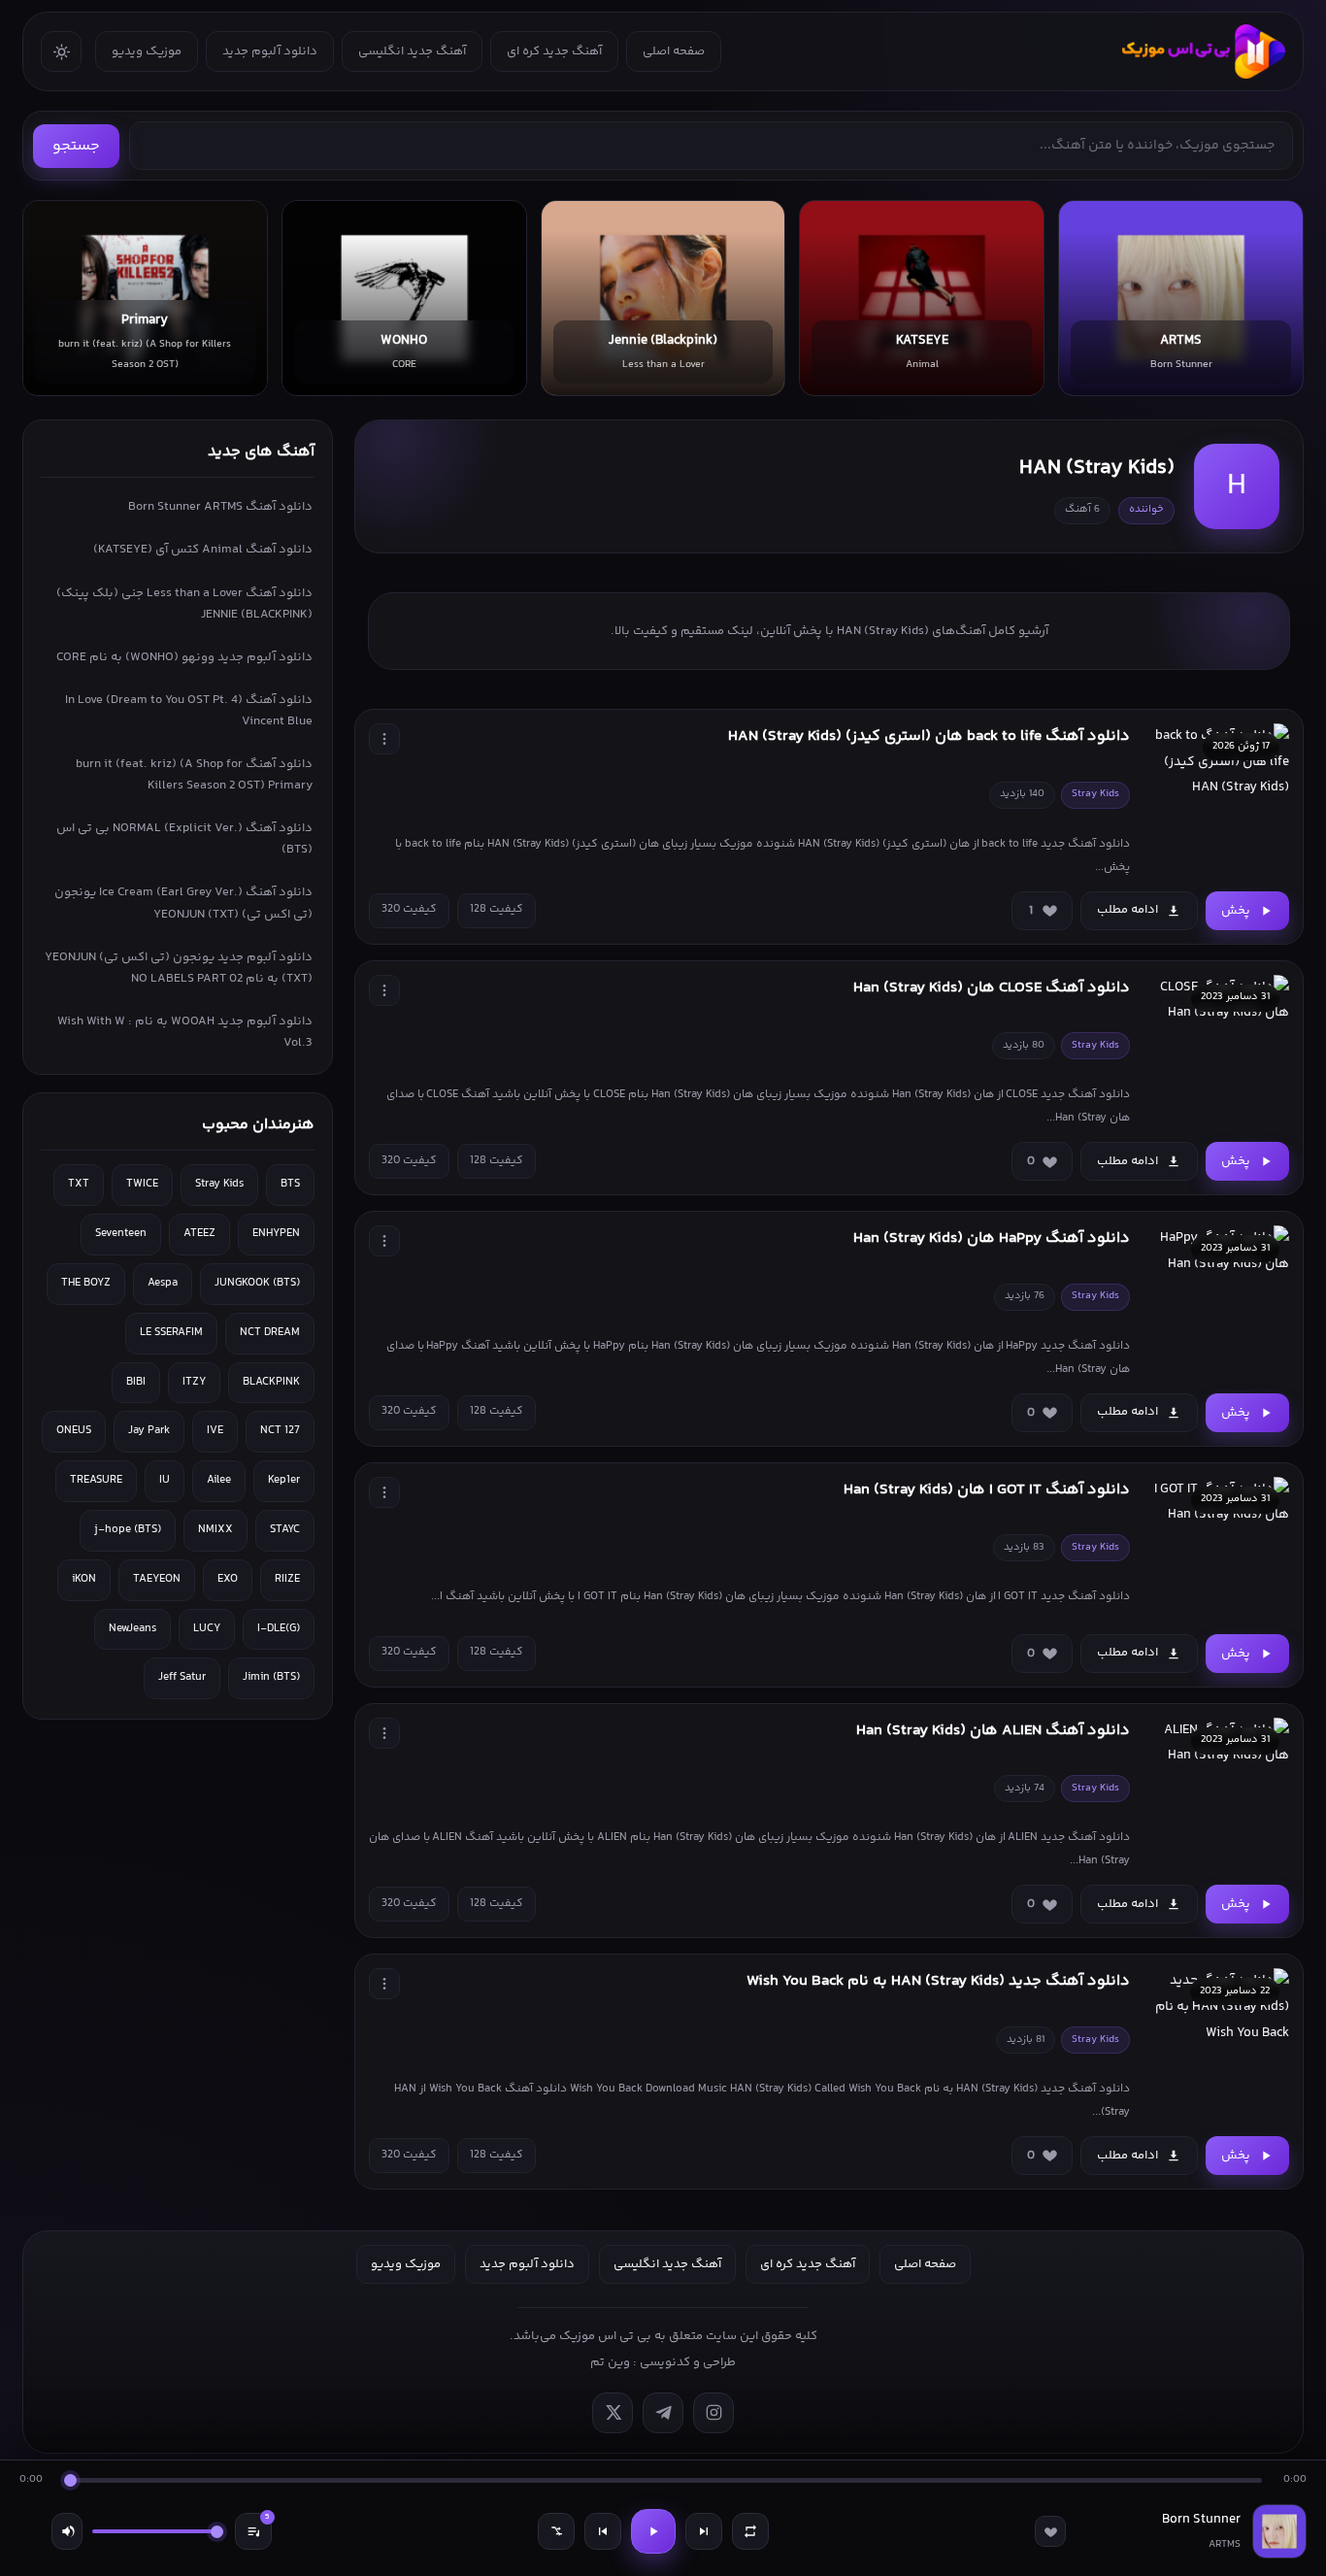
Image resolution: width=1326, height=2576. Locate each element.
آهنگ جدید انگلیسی (412, 51)
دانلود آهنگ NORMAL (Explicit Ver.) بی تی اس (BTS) (184, 839)
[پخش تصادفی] (556, 2531)
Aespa (163, 1283)
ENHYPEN (276, 1234)
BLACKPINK (271, 1382)
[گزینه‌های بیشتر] (384, 739)
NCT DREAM (270, 1333)
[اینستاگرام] (713, 2413)
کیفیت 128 (497, 909)
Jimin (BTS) (271, 1677)
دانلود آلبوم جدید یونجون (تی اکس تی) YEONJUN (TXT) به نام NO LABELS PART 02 (179, 968)
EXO (228, 1579)
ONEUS (74, 1431)
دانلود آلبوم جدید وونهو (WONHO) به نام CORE (184, 657)
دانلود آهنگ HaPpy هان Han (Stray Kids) (992, 1238)
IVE (215, 1431)
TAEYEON (157, 1579)
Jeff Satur (182, 1677)
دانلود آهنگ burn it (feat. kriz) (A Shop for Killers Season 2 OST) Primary (194, 775)
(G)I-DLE (279, 1629)
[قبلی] (603, 2531)
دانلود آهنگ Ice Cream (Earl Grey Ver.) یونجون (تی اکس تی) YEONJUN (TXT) (183, 903)
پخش (1236, 911)
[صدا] (67, 2531)
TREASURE (96, 1480)
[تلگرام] (663, 2413)
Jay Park (149, 1431)
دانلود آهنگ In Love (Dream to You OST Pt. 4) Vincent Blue (189, 711)
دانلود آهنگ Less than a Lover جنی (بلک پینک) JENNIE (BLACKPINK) (184, 604)
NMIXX (215, 1530)
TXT (79, 1184)
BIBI (136, 1382)
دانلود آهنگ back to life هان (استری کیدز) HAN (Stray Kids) (929, 736)
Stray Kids (219, 1184)
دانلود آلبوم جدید (270, 51)
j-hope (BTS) (128, 1530)
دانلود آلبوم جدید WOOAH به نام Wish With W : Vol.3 (185, 1032)
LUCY (207, 1629)
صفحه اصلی (674, 51)
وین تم (610, 2362)
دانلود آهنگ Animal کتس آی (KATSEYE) (203, 550)
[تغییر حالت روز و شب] (61, 51)
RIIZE (287, 1579)
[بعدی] (704, 2531)
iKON (84, 1579)
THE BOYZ (86, 1283)
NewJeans (133, 1629)
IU (165, 1480)
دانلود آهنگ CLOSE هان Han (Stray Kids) (992, 988)
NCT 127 (280, 1431)
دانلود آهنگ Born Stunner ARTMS (220, 507)
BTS (290, 1184)
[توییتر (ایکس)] (613, 2413)
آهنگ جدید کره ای (554, 51)
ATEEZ (199, 1234)
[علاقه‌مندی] (1050, 2531)
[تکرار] (750, 2531)
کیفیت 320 (409, 909)
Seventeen (121, 1234)
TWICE (142, 1184)
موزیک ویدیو (147, 51)
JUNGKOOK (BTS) (257, 1283)
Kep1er (284, 1480)
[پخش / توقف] (653, 2531)
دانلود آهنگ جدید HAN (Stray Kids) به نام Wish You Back (938, 1981)
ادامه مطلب (1127, 910)
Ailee (219, 1480)
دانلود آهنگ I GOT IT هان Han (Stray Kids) (987, 1490)
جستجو (76, 146)
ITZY (194, 1382)
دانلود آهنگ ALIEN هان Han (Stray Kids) (993, 1731)
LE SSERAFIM (171, 1333)
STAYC (285, 1530)
